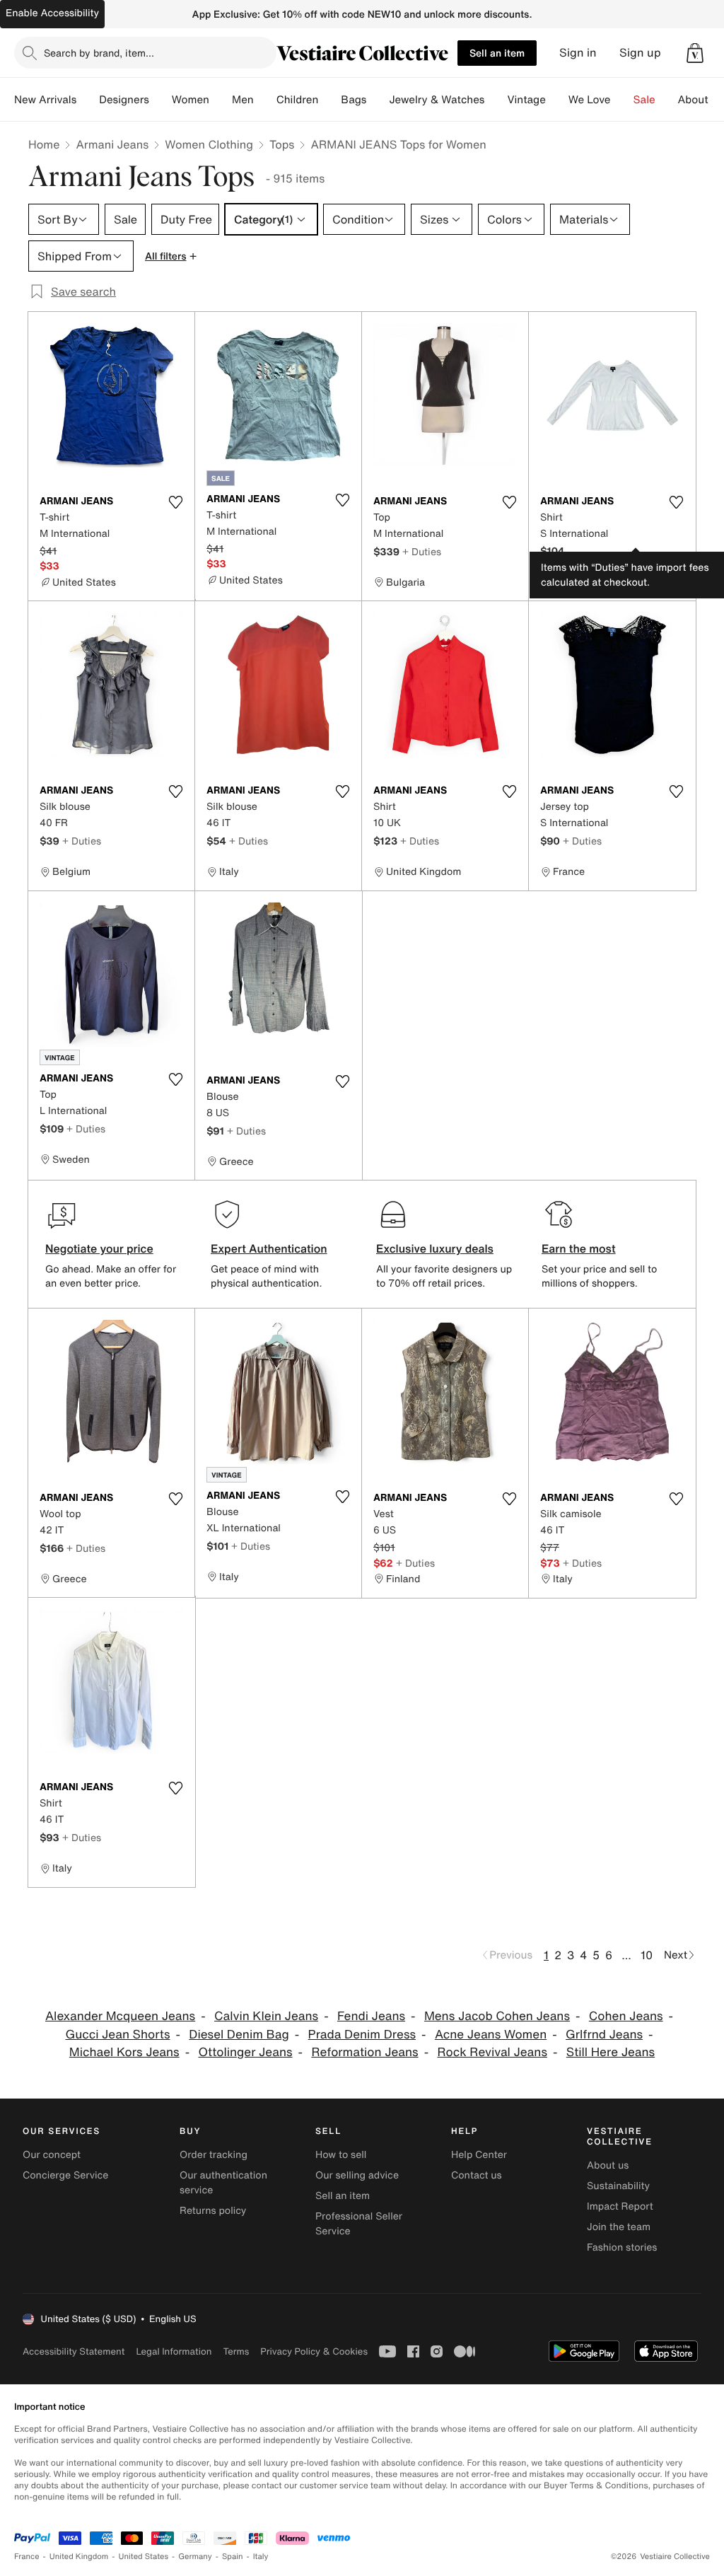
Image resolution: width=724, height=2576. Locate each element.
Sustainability (618, 2186)
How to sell (341, 2155)
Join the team (619, 2227)
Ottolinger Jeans (246, 2052)
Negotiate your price (99, 1248)
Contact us (477, 2175)
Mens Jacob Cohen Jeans (497, 2016)
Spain (233, 2557)
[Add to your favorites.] (175, 502)
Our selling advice (357, 2175)
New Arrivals (45, 100)
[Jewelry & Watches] (496, 100)
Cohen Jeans (626, 2016)
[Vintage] (557, 100)
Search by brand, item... (99, 53)
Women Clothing (209, 144)
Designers (124, 100)
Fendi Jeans (371, 2016)
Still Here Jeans (611, 2052)
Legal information (174, 2351)
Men (243, 100)
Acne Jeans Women (491, 2035)
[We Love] (622, 100)
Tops (282, 144)
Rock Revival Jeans (492, 2052)
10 (647, 1955)
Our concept (52, 2155)
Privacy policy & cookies (314, 2351)
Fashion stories (622, 2247)
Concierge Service (65, 2175)
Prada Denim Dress (362, 2035)
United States (144, 2557)
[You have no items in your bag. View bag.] (695, 53)
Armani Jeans (112, 144)
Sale (644, 100)
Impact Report (620, 2206)
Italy (261, 2557)
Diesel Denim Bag (239, 2035)
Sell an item (497, 53)
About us (608, 2165)
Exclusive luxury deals (435, 1248)
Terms (236, 2351)
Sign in (578, 53)
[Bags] (378, 100)
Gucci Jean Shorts (117, 2035)
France (27, 2557)
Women (191, 100)
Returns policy (213, 2211)
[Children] (329, 100)
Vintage (526, 100)
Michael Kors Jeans (124, 2052)
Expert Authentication (269, 1248)
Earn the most (579, 1248)
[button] (695, 53)
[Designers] (160, 100)
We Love (590, 100)
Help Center (479, 2155)
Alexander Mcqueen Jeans (120, 2016)
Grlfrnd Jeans (604, 2035)
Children (298, 100)
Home (44, 144)
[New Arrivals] (88, 100)
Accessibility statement (74, 2351)
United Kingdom (79, 2557)
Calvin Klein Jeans (266, 2016)
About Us (701, 100)
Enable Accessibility (52, 13)
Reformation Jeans (364, 2052)
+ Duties (422, 551)
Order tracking (214, 2155)
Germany (195, 2557)
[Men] (265, 100)
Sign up (640, 53)
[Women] (221, 100)
